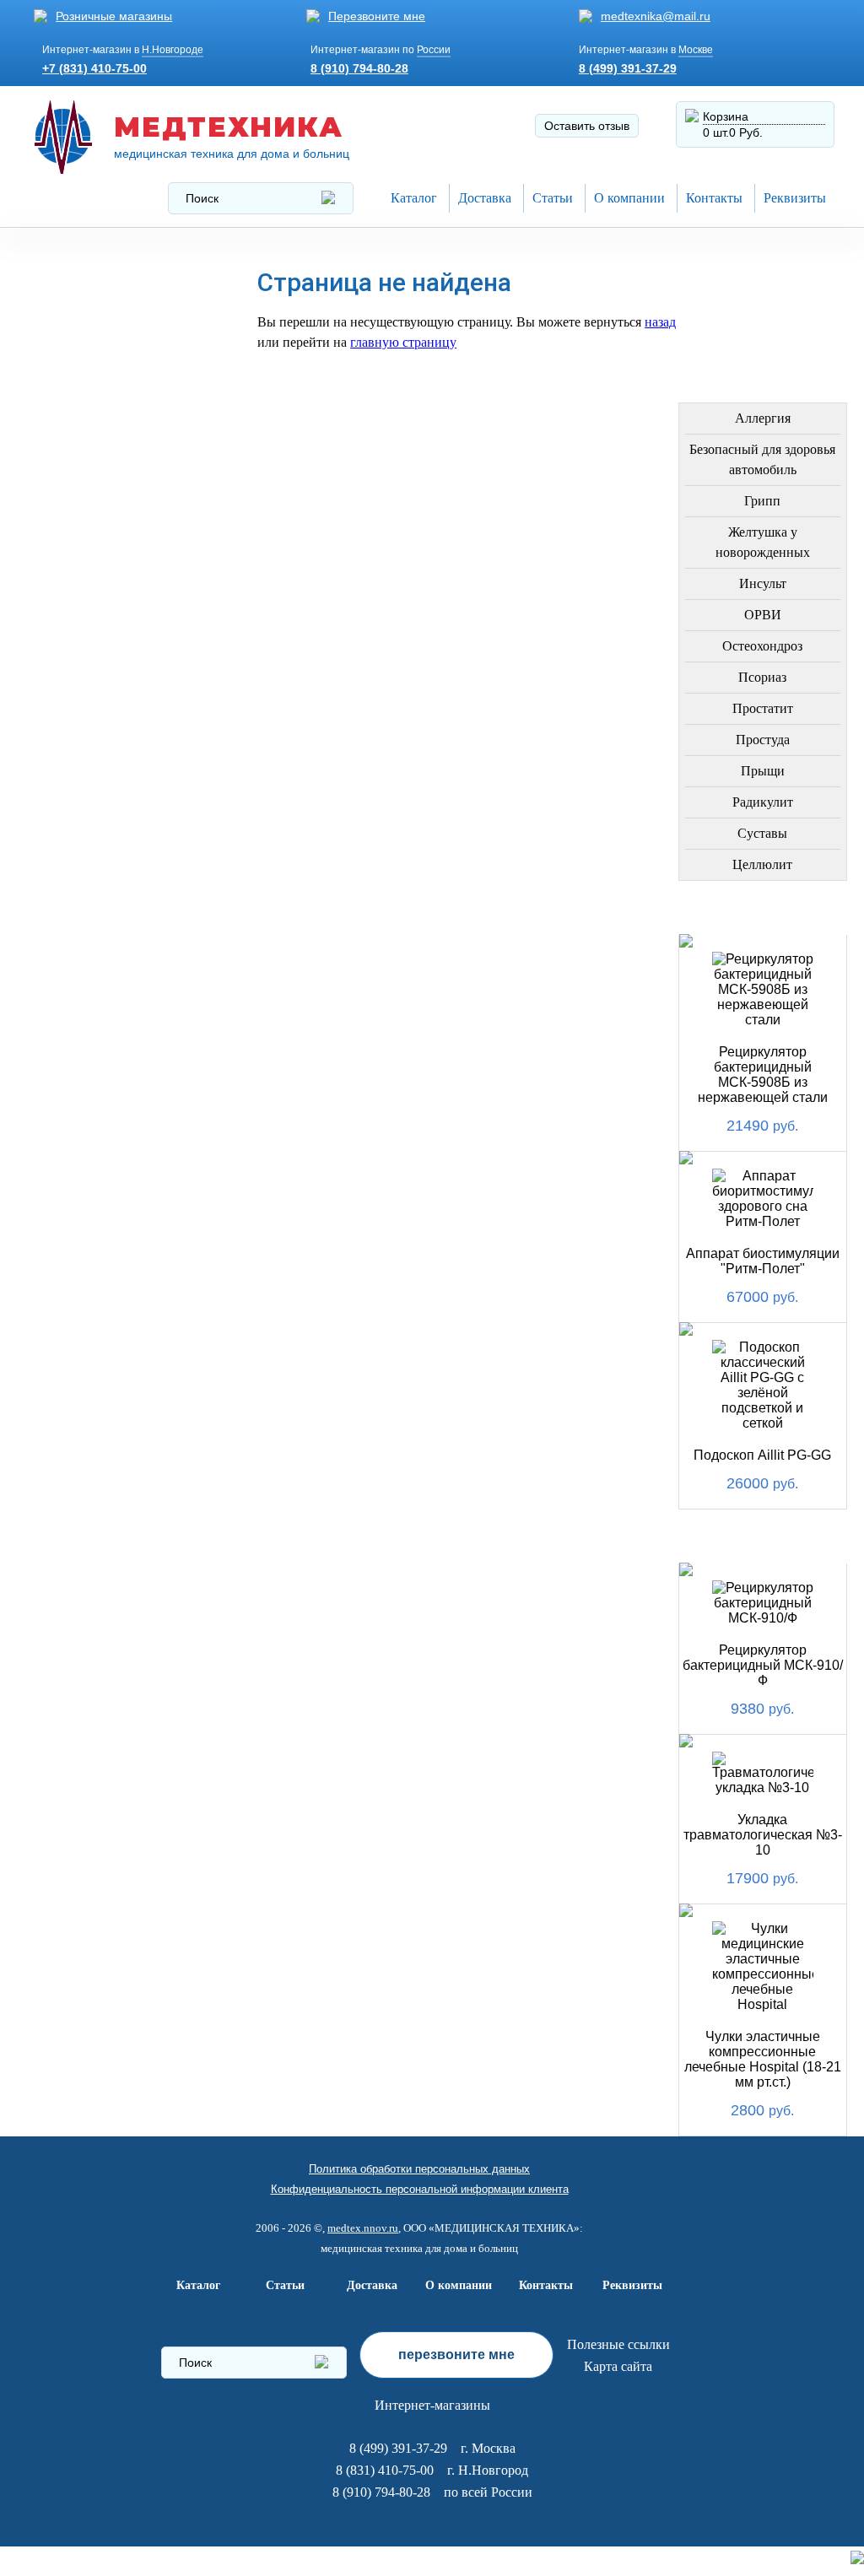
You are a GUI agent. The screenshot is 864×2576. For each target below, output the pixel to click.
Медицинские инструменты (89, 799)
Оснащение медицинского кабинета (94, 339)
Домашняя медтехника (83, 451)
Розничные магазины (114, 16)
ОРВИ (763, 615)
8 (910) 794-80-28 (359, 68)
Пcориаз (762, 677)
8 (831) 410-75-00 (385, 2470)
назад (660, 322)
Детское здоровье (106, 659)
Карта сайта (618, 2366)
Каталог (414, 198)
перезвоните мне (456, 2355)
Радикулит (763, 802)
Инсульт (763, 583)
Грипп (762, 501)
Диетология (83, 538)
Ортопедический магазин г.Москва (103, 1182)
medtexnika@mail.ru (656, 16)
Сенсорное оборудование (93, 1037)
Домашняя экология (116, 950)
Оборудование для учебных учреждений (118, 1129)
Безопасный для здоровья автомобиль (762, 459)
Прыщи (763, 771)
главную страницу (403, 342)
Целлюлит (762, 864)
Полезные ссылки (618, 2344)
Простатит (763, 708)
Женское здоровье (109, 619)
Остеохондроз (762, 646)
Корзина (726, 116)
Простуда (763, 740)
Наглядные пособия (113, 1083)
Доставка (485, 198)
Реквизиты (795, 198)
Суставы (762, 833)
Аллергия (763, 418)
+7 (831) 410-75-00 (94, 68)
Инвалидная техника (115, 700)
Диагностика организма (87, 746)
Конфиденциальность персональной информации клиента (420, 2189)
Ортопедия (79, 497)
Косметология (93, 578)
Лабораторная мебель (91, 851)
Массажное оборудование (93, 903)
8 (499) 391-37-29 (628, 68)
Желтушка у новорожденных (763, 542)
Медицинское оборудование (93, 279)
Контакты (714, 198)
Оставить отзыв (587, 126)
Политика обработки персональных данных (419, 2169)
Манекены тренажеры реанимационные (119, 399)
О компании (629, 198)
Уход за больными (107, 990)
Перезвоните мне (377, 16)
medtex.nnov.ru (363, 2228)
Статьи (553, 198)
